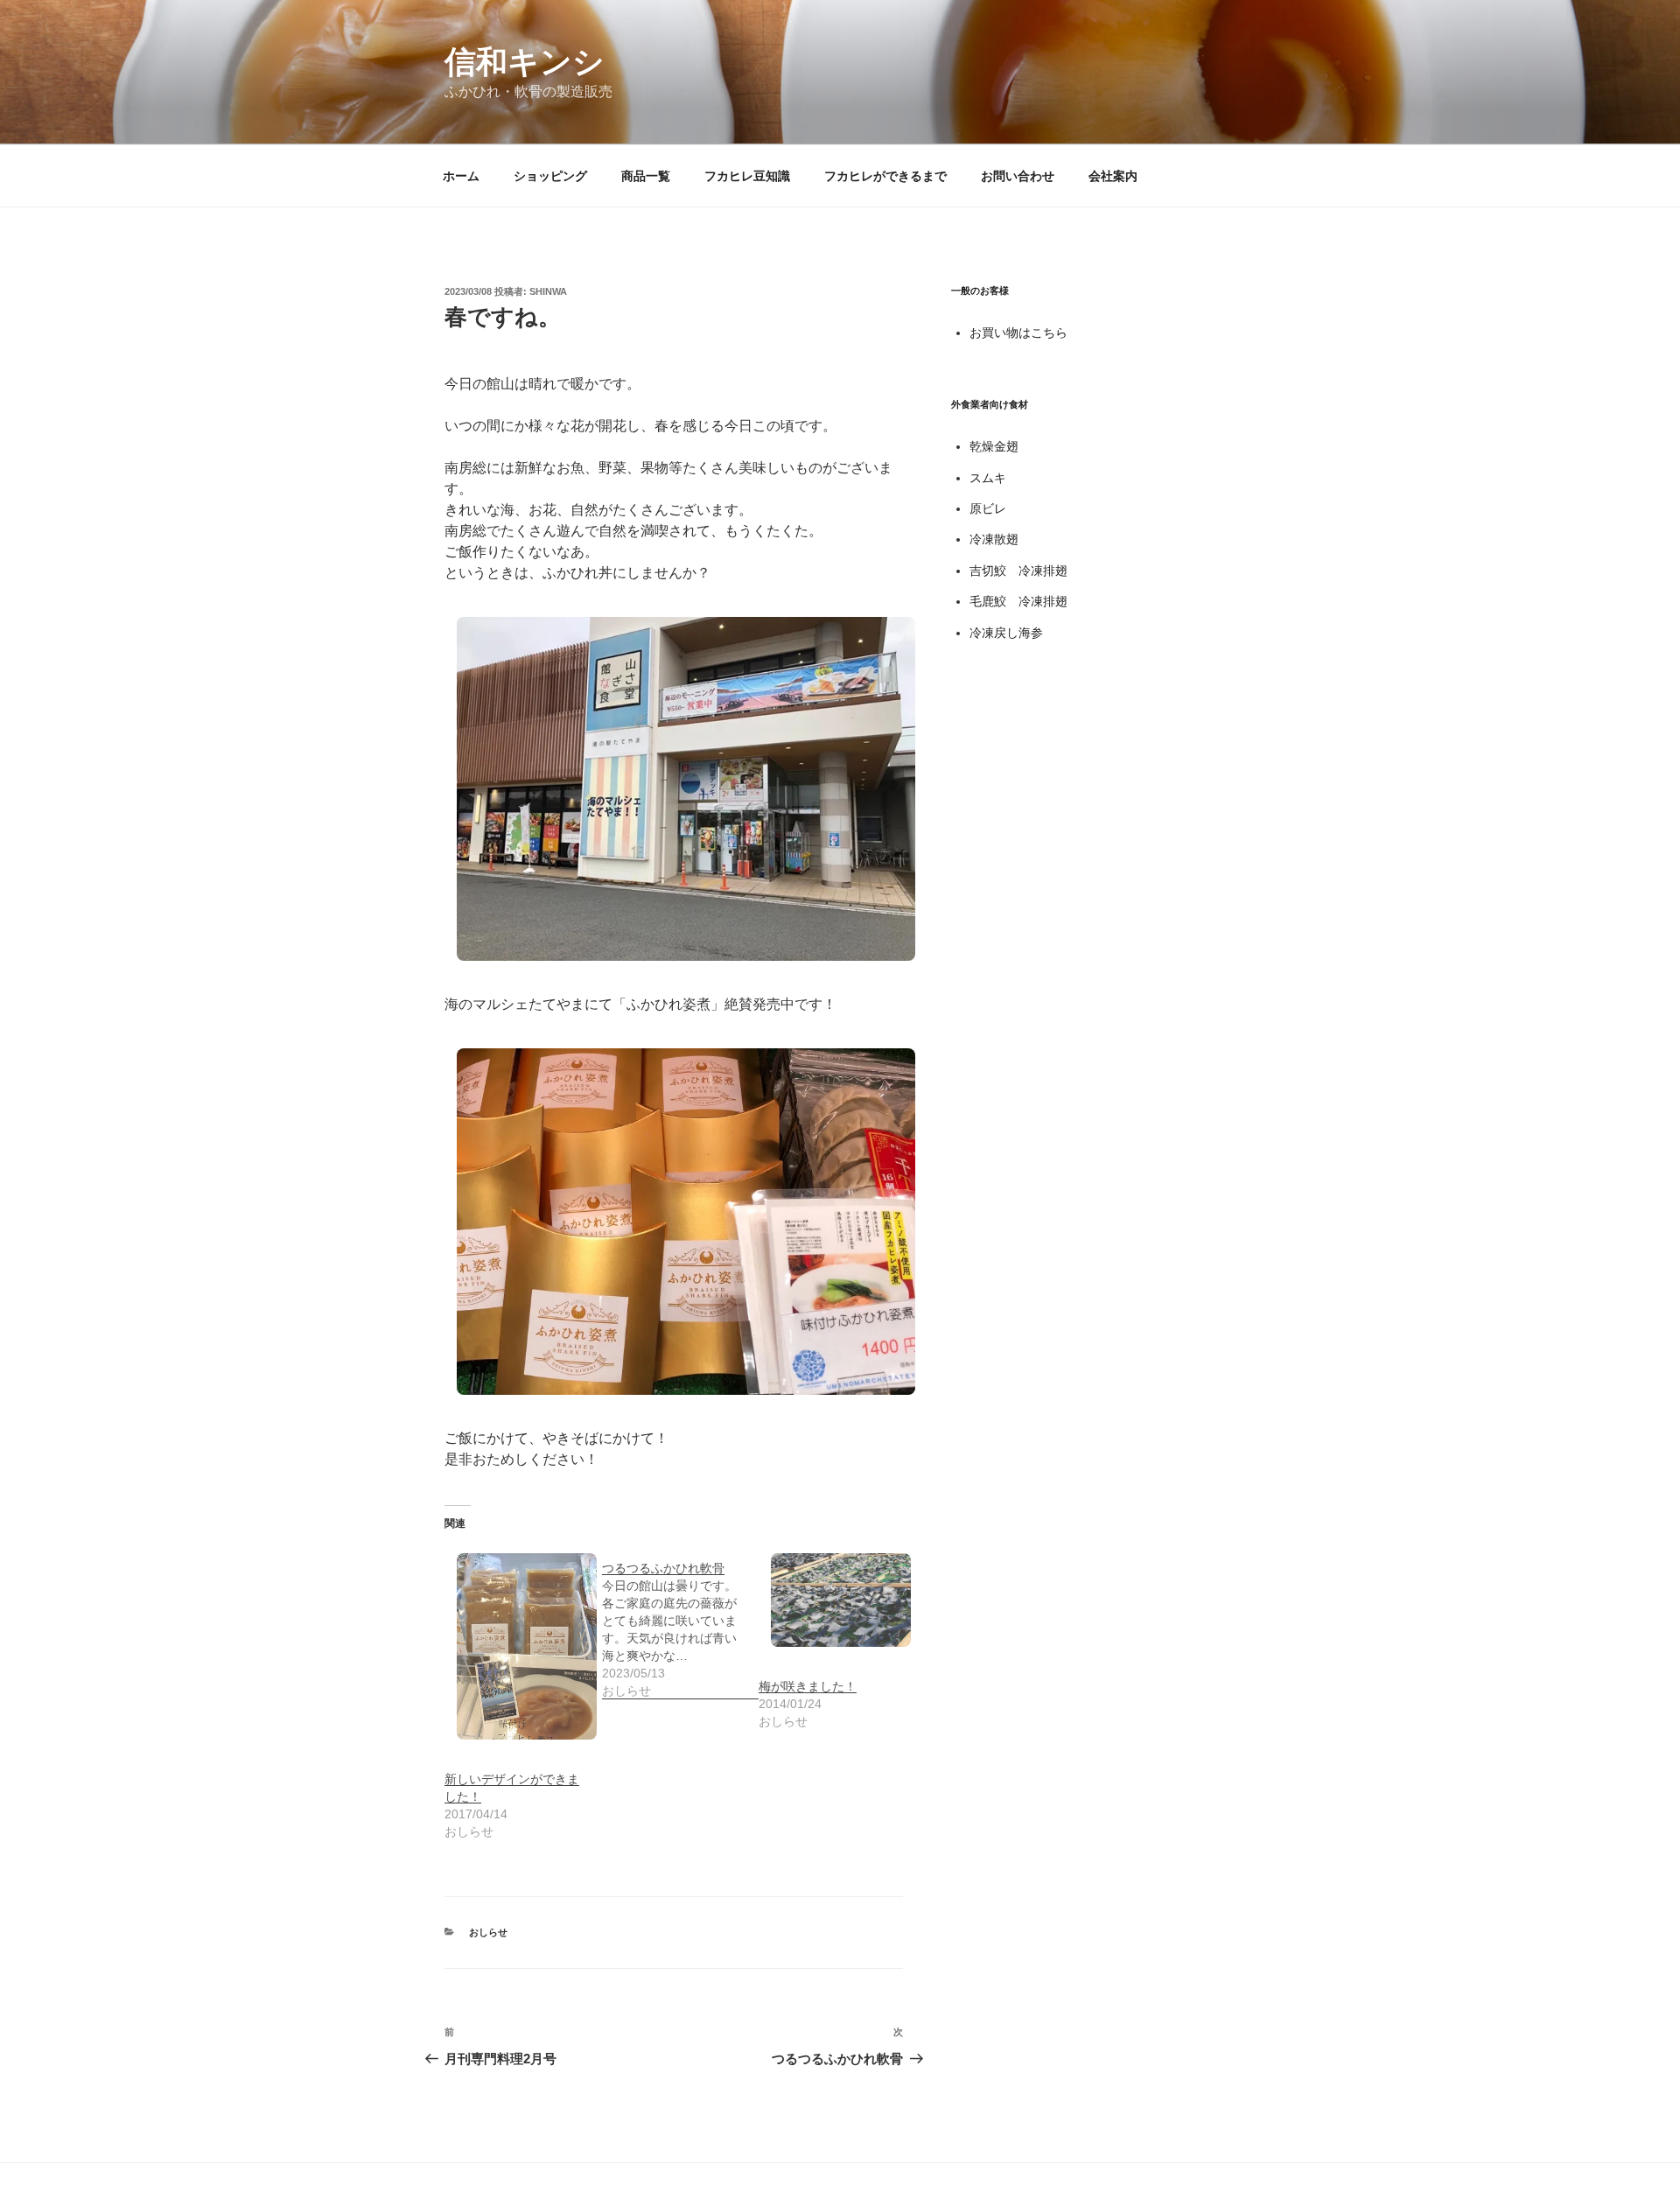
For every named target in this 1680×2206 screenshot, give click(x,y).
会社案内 (1113, 176)
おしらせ (488, 1932)
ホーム (461, 176)
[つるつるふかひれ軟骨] (681, 1620)
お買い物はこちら (1018, 333)
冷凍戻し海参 (1006, 633)
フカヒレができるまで (885, 176)
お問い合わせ (1018, 176)
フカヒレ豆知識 (747, 176)
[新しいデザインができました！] (514, 1646)
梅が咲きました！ (808, 1686)
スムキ (988, 478)
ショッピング (550, 176)
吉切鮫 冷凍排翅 (1018, 571)
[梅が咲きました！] (829, 1600)
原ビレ (988, 508)
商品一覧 (646, 176)
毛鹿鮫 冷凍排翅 (1018, 601)
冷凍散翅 (994, 539)
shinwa (548, 291)
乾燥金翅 (994, 446)
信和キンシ (525, 62)
